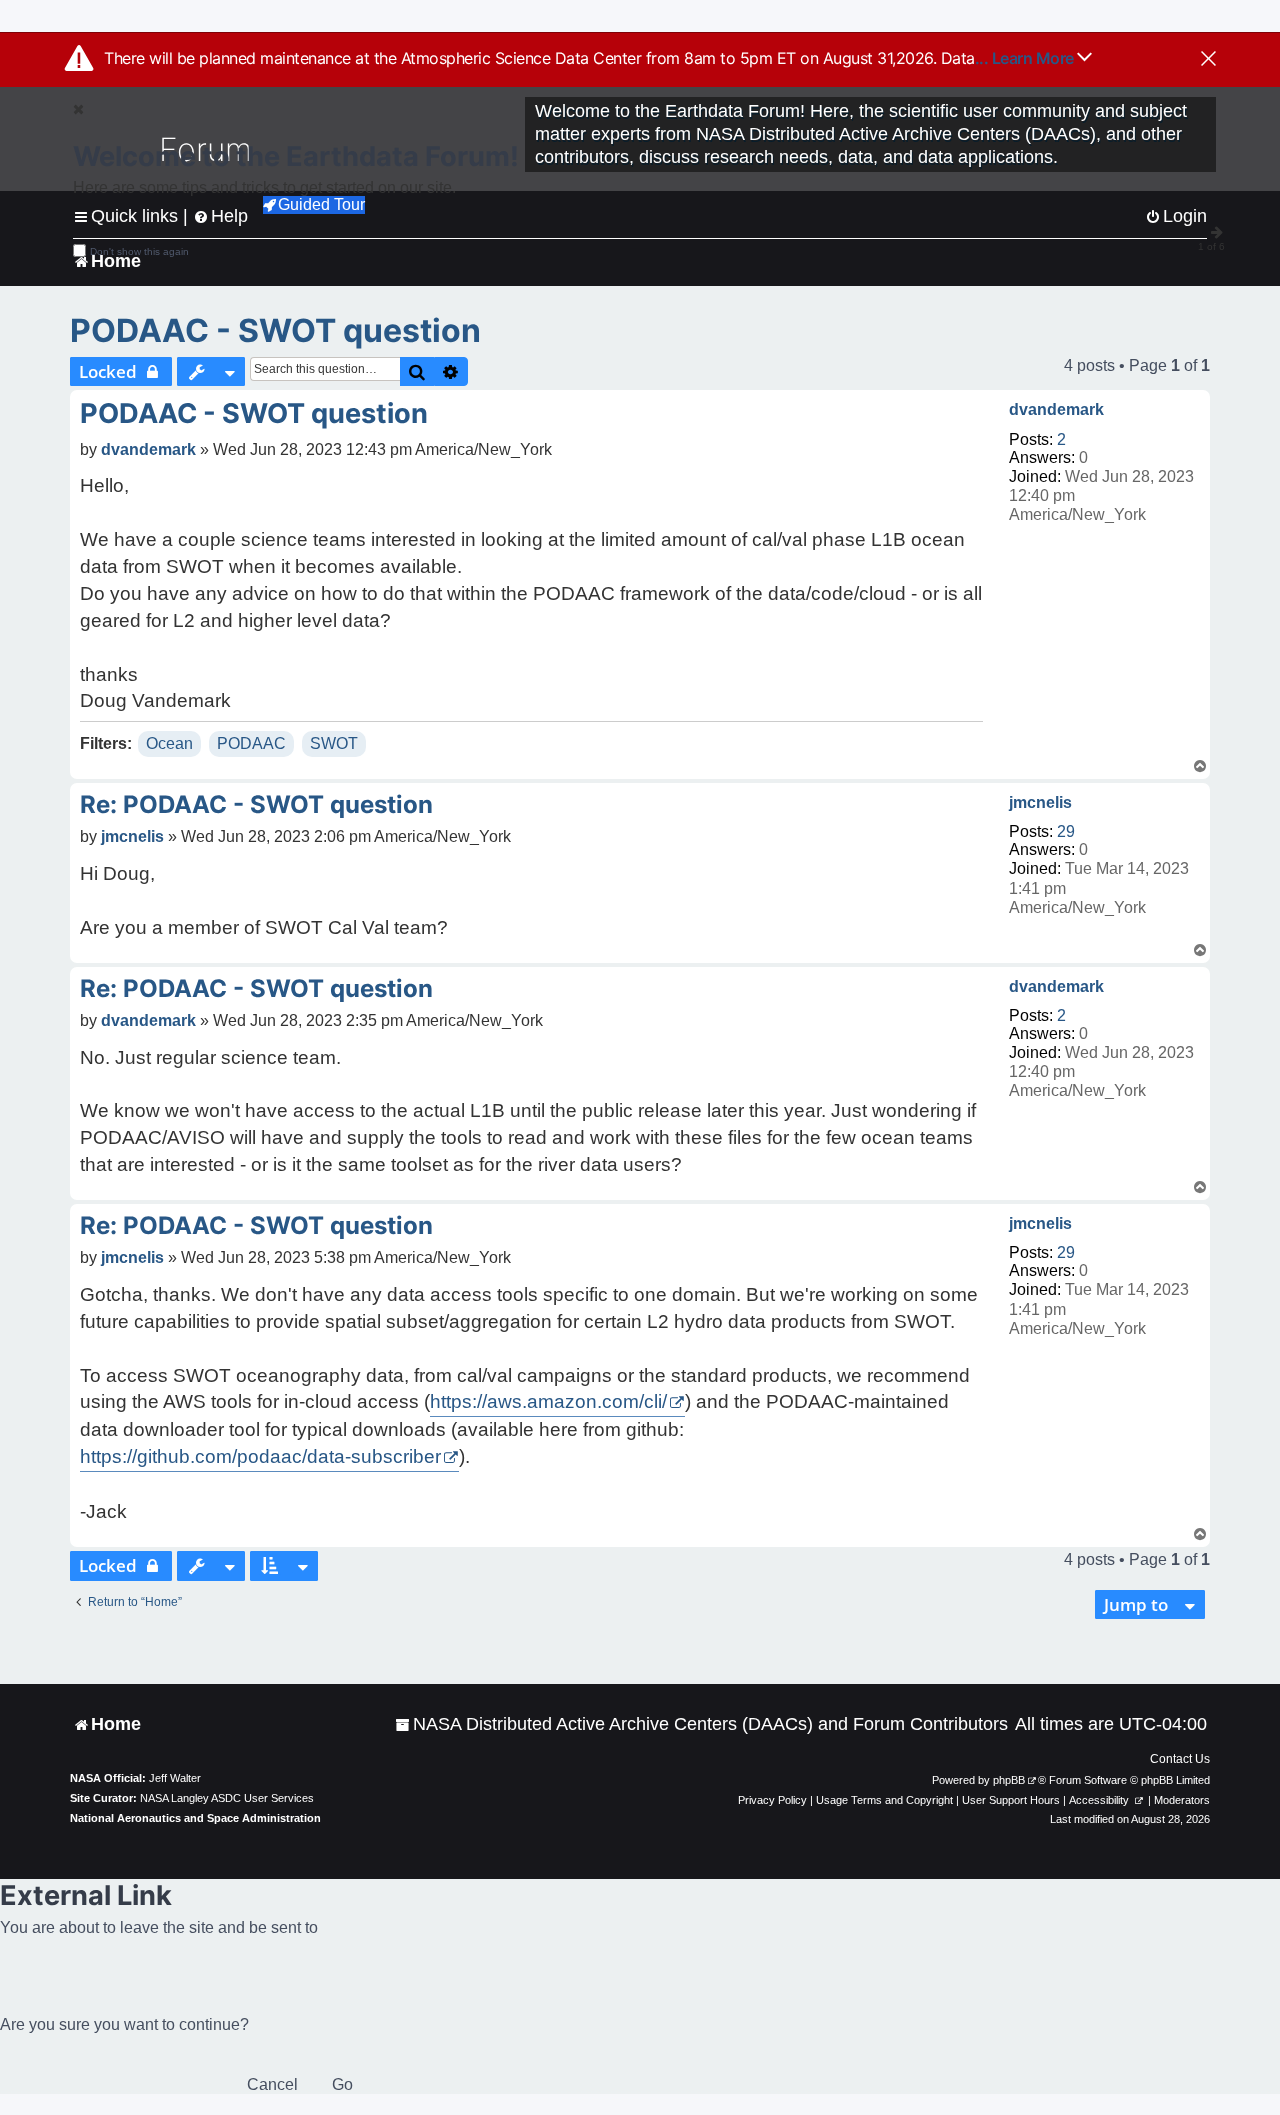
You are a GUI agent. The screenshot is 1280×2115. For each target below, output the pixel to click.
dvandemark (1056, 409)
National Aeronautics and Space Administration (195, 1818)
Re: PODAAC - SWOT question (256, 804)
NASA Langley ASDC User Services (227, 1798)
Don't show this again (139, 251)
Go (342, 2084)
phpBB (1009, 1780)
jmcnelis (1040, 802)
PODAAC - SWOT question (275, 330)
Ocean (169, 743)
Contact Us (1180, 1759)
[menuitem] (701, 1724)
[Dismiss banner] (1208, 60)
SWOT (334, 743)
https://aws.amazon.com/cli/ (548, 1401)
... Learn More (1026, 58)
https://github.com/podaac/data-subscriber (260, 1456)
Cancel (272, 2084)
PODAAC (251, 743)
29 (1066, 831)
